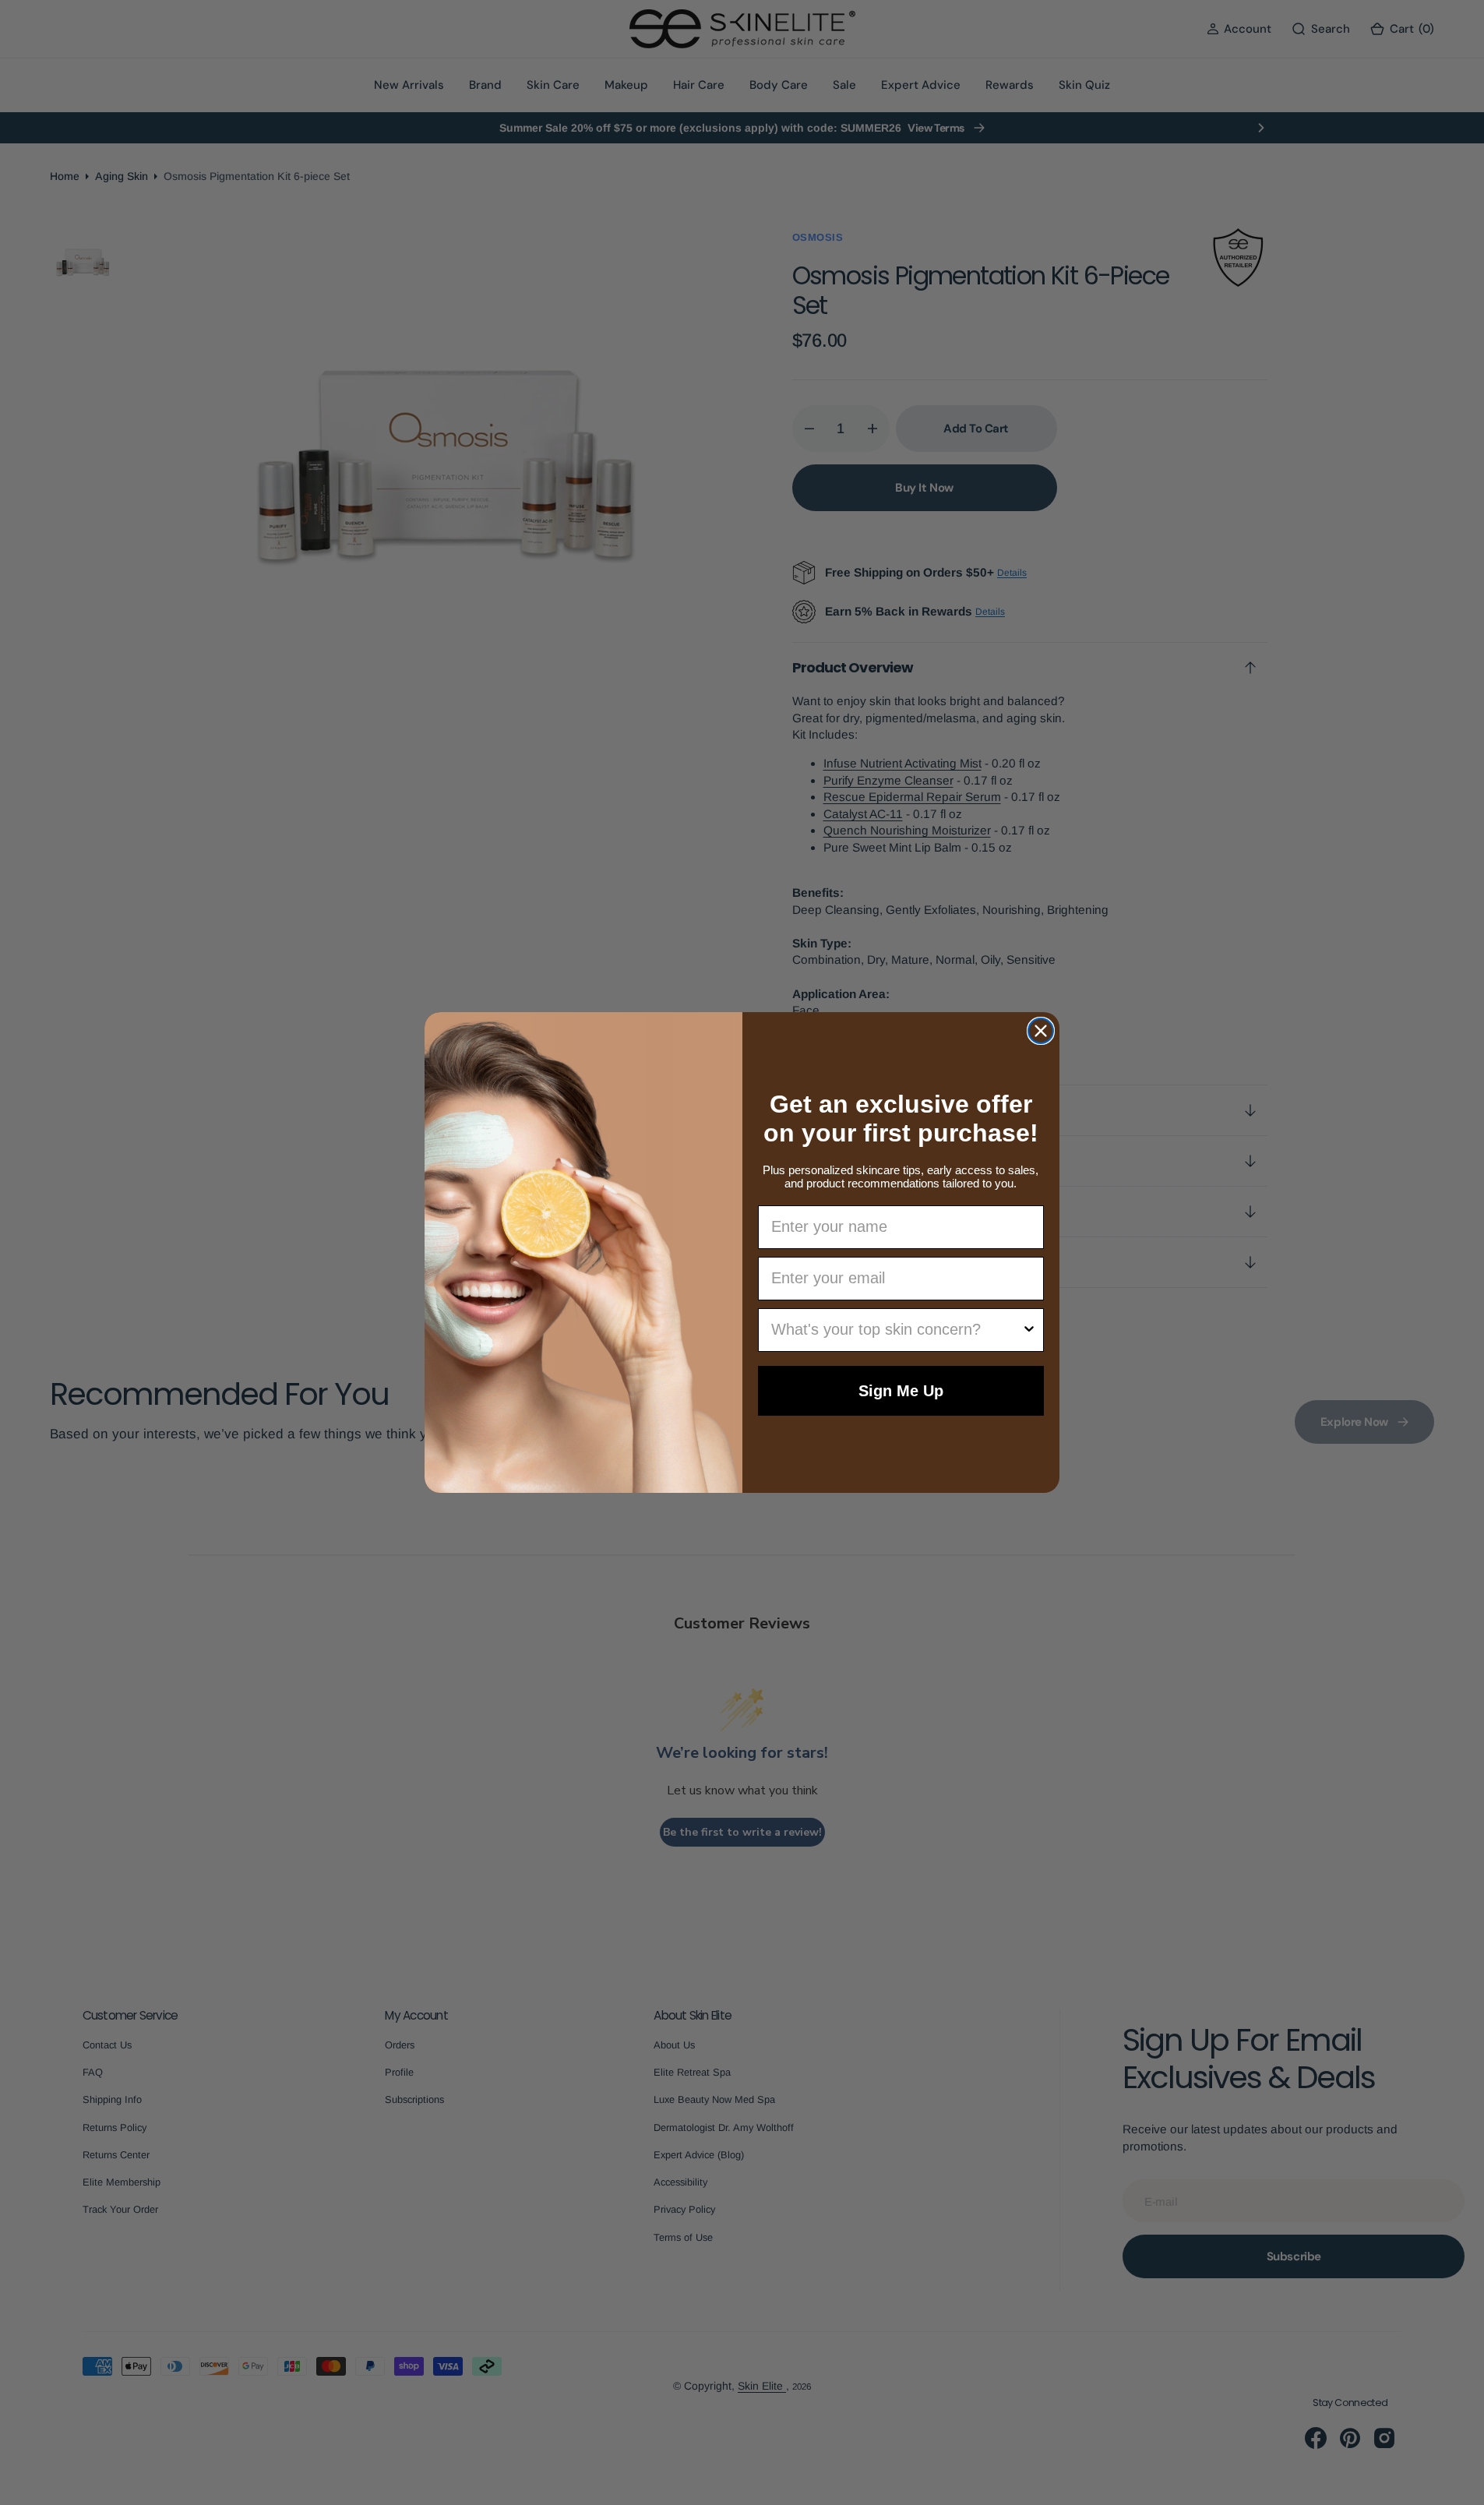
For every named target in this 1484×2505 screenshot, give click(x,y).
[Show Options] (1029, 1330)
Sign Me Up (901, 1391)
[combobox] (897, 1330)
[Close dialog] (1041, 1031)
